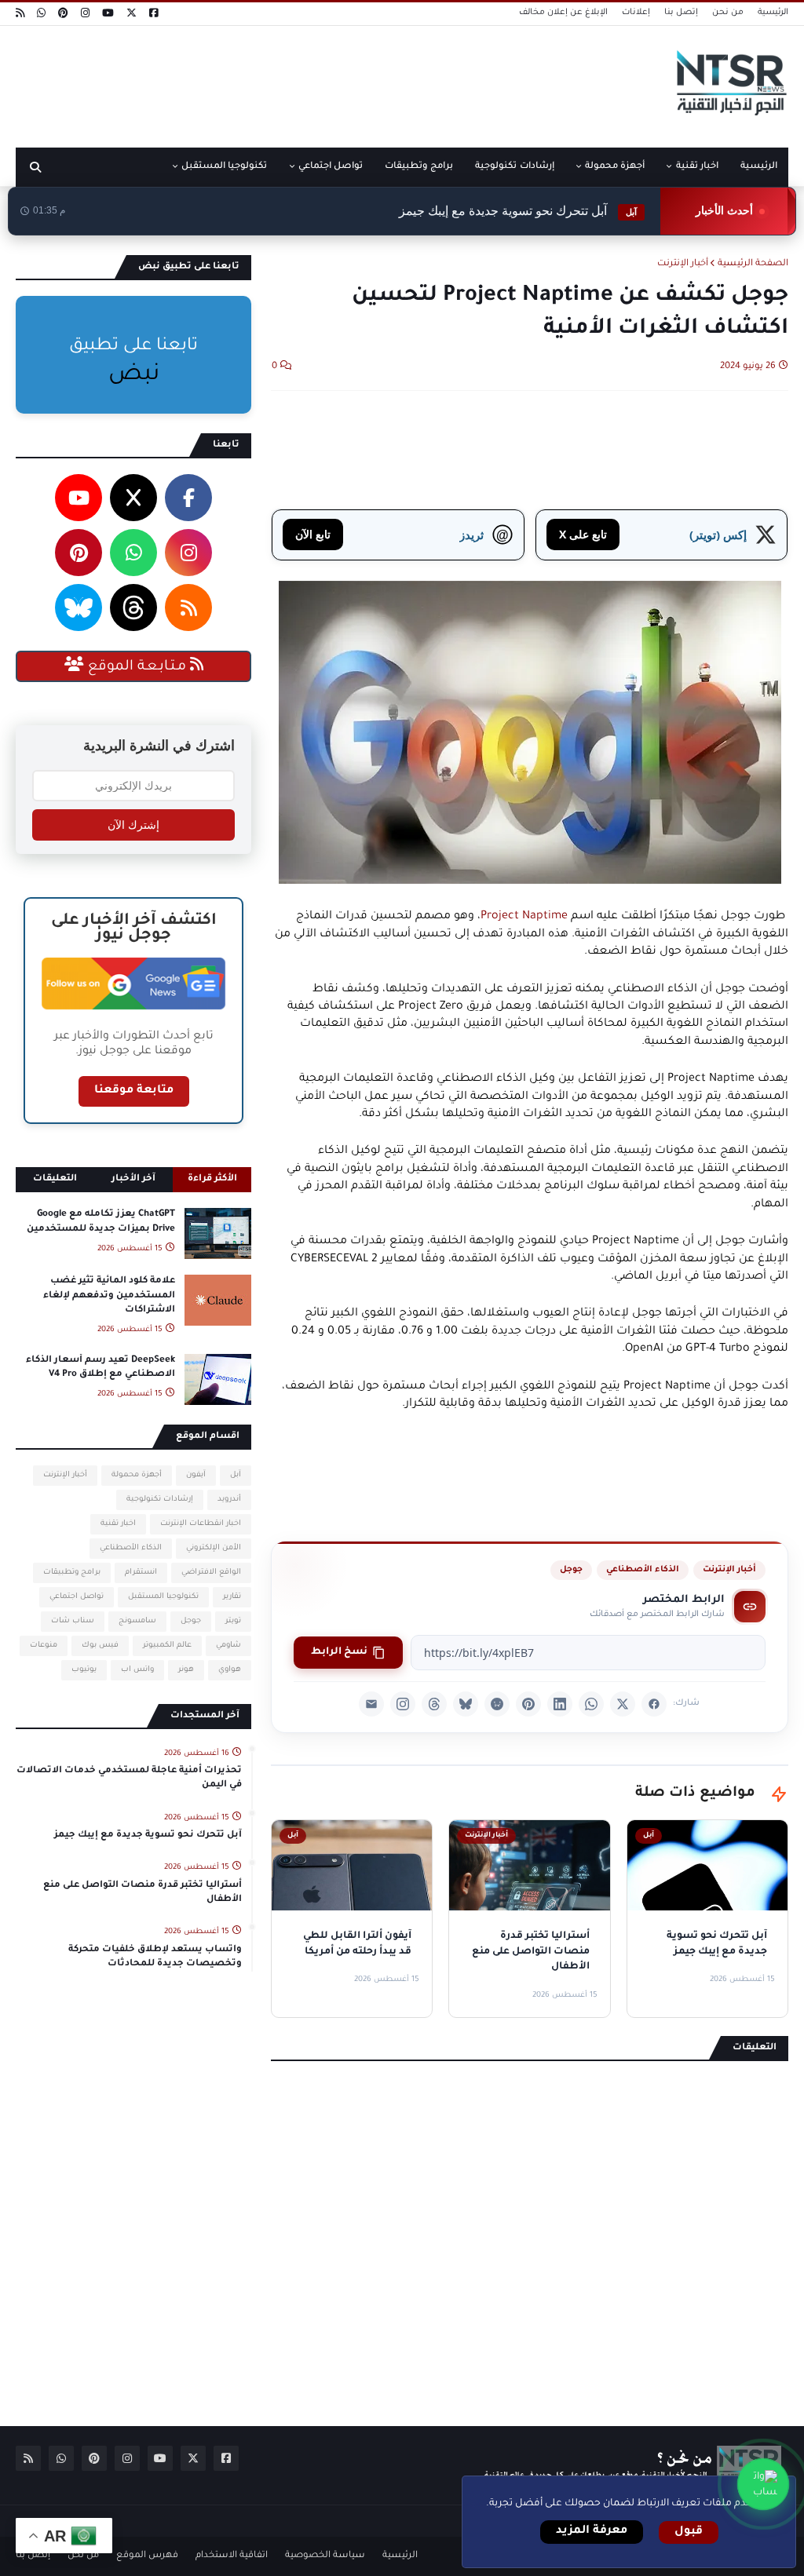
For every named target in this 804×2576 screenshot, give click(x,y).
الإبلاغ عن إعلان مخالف (563, 13)
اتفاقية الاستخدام (232, 2556)
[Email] (371, 1704)
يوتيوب (84, 1670)
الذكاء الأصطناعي (643, 1570)
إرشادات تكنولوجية (160, 1500)
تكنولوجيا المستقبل (163, 1597)
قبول (689, 2532)
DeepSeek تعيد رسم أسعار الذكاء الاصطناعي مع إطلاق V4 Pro (100, 1368)
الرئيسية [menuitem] (759, 167)
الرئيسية (773, 13)
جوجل (571, 1570)
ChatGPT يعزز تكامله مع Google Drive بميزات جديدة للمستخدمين (101, 1222)
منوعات (44, 1646)
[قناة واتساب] (763, 2484)
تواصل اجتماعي (77, 1597)
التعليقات (55, 1179)
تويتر (233, 1621)
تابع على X (583, 534)
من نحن (728, 13)
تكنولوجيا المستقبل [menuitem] (224, 167)
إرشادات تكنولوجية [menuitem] (514, 167)
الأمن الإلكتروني (214, 1548)
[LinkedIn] (560, 1704)
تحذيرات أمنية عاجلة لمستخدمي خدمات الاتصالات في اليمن (129, 1778)
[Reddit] (497, 1704)
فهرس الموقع (147, 2556)
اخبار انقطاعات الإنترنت (201, 1524)
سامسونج (137, 1621)
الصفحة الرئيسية (753, 264)
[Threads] (434, 1704)
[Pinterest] (528, 1704)
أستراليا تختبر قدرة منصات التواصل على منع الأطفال (143, 1893)
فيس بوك (100, 1646)
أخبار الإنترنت (683, 264)
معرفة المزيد (592, 2531)
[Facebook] (654, 1704)
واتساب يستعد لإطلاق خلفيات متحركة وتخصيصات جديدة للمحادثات (155, 1957)
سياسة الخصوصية (325, 2556)
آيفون (196, 1475)
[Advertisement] (301, 81)
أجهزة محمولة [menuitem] (615, 167)
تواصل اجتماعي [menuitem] (331, 167)
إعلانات (636, 13)
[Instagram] (403, 1704)
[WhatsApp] (591, 1704)
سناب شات (73, 1621)
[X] (623, 1704)
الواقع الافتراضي (211, 1573)
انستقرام (141, 1573)
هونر (186, 1670)
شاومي (228, 1646)
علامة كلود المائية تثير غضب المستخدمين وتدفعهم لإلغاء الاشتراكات (109, 1295)
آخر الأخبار (133, 1179)
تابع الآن (313, 534)
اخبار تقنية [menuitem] (697, 167)
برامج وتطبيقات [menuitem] (419, 167)
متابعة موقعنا (134, 1091)
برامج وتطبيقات (72, 1573)
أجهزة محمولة (137, 1475)
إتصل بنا (681, 13)
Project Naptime (524, 917)
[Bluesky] (466, 1704)
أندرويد (229, 1500)
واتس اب (137, 1670)
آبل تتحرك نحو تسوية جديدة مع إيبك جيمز (518, 211)
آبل (236, 1475)
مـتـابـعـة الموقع (137, 667)
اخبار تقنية (118, 1524)
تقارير (232, 1597)
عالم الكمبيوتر (167, 1646)
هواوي (230, 1670)
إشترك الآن (133, 825)
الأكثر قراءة (212, 1179)
